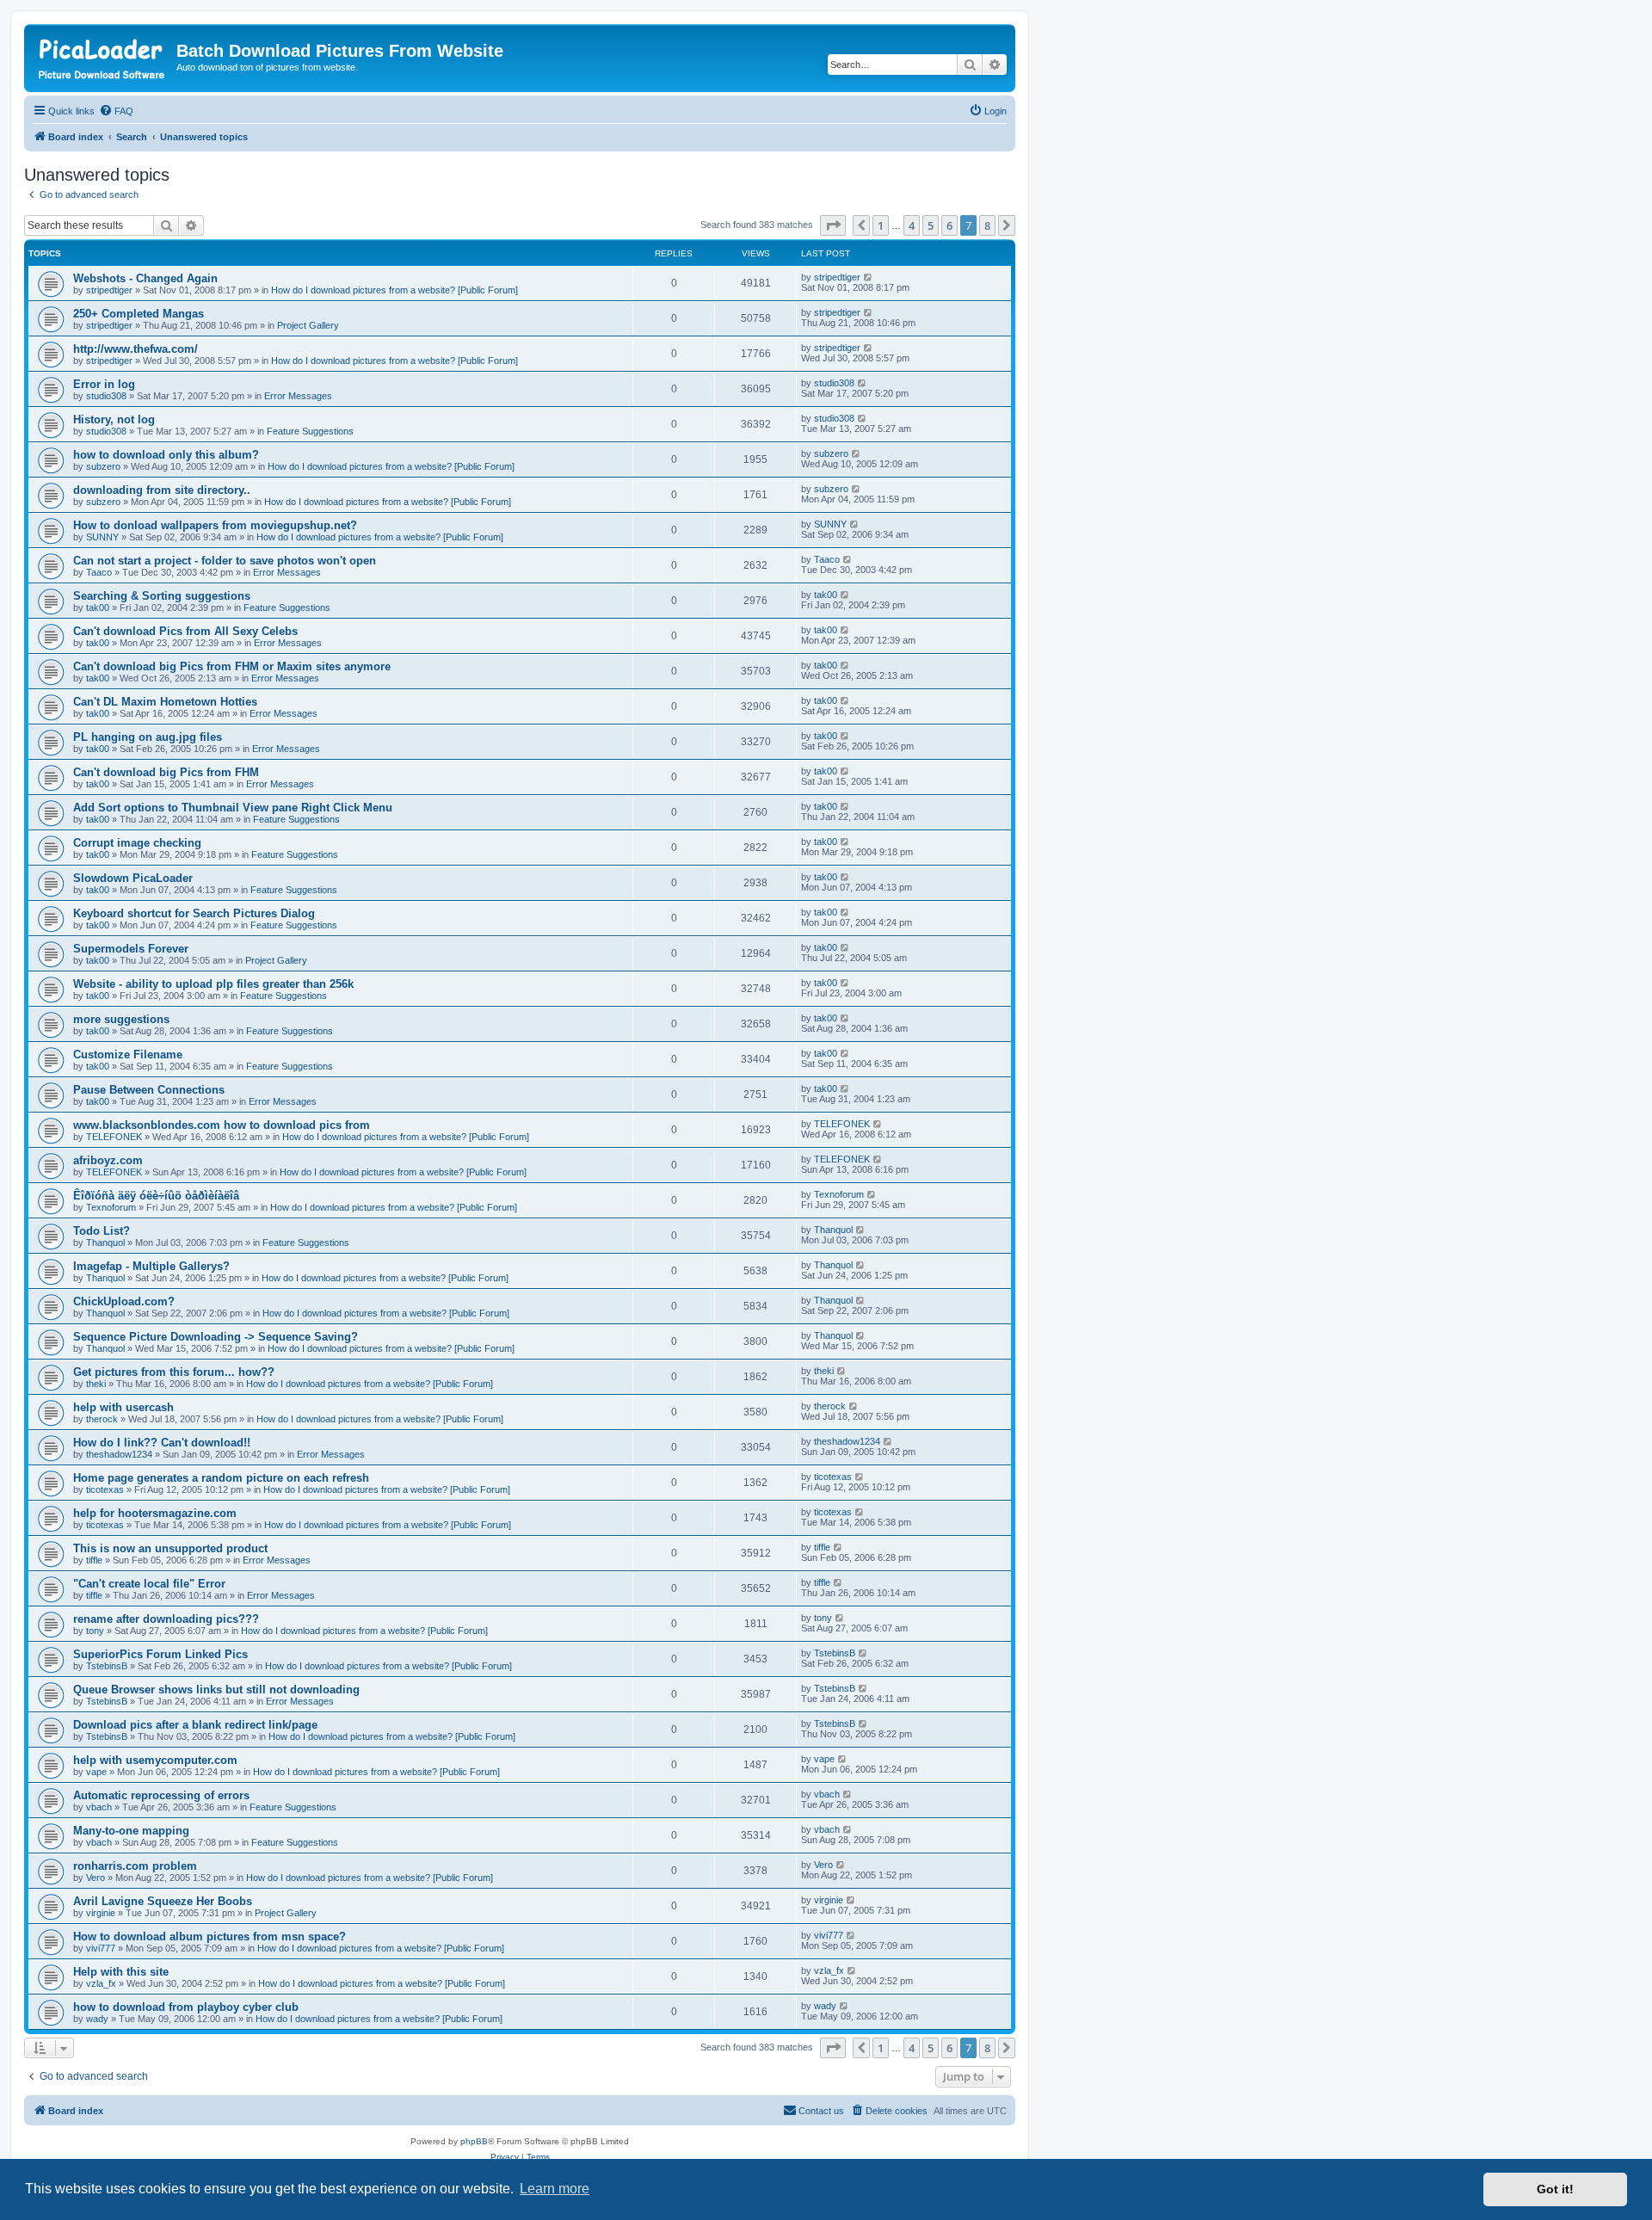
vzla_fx (101, 1983)
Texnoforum (111, 1207)
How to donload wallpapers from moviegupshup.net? (215, 525)
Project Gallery (308, 325)
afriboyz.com (108, 1160)
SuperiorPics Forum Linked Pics (160, 1654)
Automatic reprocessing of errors (161, 1795)
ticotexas (105, 1489)
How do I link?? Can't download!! (162, 1443)
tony (95, 1631)
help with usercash (123, 1407)
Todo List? (102, 1231)
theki (96, 1384)
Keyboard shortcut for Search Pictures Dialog (194, 913)
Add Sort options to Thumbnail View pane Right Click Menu (233, 808)
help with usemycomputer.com (155, 1760)
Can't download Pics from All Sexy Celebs (185, 631)
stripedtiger (109, 290)
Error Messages (298, 396)
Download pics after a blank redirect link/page (195, 1725)
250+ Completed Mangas (139, 314)
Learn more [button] (555, 2189)
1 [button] (881, 225)
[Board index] (102, 56)
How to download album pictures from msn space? (210, 1936)
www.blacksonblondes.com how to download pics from (222, 1125)
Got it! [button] (1555, 2189)
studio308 (106, 396)
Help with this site (121, 1972)
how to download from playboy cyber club (186, 2007)
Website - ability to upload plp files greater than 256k (213, 984)
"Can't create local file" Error (149, 1584)
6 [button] (949, 225)
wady (97, 2019)
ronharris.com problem (135, 1866)
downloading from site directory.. (162, 490)
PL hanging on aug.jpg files (148, 737)
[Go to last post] (869, 277)
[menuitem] (116, 111)
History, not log (114, 419)
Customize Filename (128, 1054)
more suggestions (121, 1019)
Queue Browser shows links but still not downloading (216, 1690)
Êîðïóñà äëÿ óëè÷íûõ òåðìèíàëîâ (156, 1196)
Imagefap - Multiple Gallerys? (151, 1266)
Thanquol (105, 1243)
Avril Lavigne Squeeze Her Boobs (163, 1901)
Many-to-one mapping (131, 1831)
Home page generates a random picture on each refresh (221, 1478)
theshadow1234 (119, 1454)
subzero (103, 466)
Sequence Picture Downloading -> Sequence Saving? (216, 1337)
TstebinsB (107, 1666)
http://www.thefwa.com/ (136, 349)
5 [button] (931, 225)
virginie (101, 1913)
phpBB (474, 2141)
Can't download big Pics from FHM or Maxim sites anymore (232, 666)
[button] (833, 225)
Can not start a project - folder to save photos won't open (225, 561)
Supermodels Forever (131, 949)
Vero (96, 1878)
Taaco (99, 572)
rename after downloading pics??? (166, 1619)
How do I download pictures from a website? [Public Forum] (395, 290)
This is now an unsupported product (170, 1548)
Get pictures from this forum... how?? (174, 1372)
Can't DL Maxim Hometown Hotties (165, 702)
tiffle (94, 1560)
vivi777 (101, 1948)
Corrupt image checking (137, 843)
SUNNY (102, 537)
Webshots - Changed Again (145, 278)
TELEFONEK (114, 1137)
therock (102, 1419)
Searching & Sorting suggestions (162, 596)
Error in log (104, 384)
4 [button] (912, 225)
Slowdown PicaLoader (133, 878)
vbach (99, 1807)
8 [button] (987, 225)
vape (96, 1772)
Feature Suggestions (310, 431)
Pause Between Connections (149, 1090)
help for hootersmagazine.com (155, 1513)
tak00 (98, 607)
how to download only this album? (166, 455)
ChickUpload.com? (124, 1301)
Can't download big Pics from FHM (166, 772)
